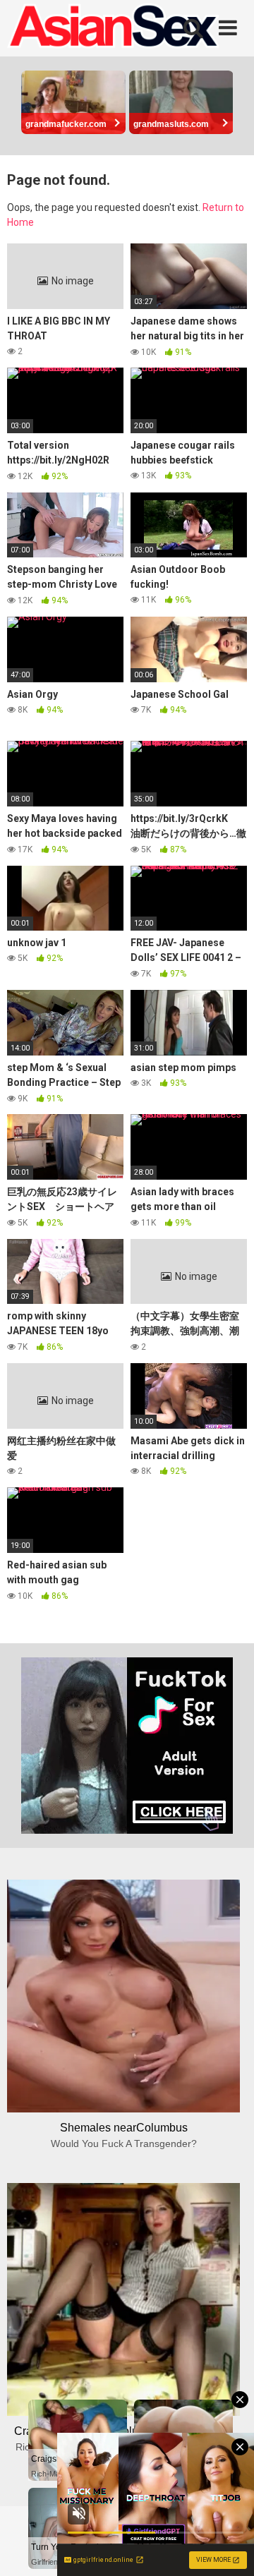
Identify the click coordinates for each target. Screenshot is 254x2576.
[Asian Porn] (113, 28)
